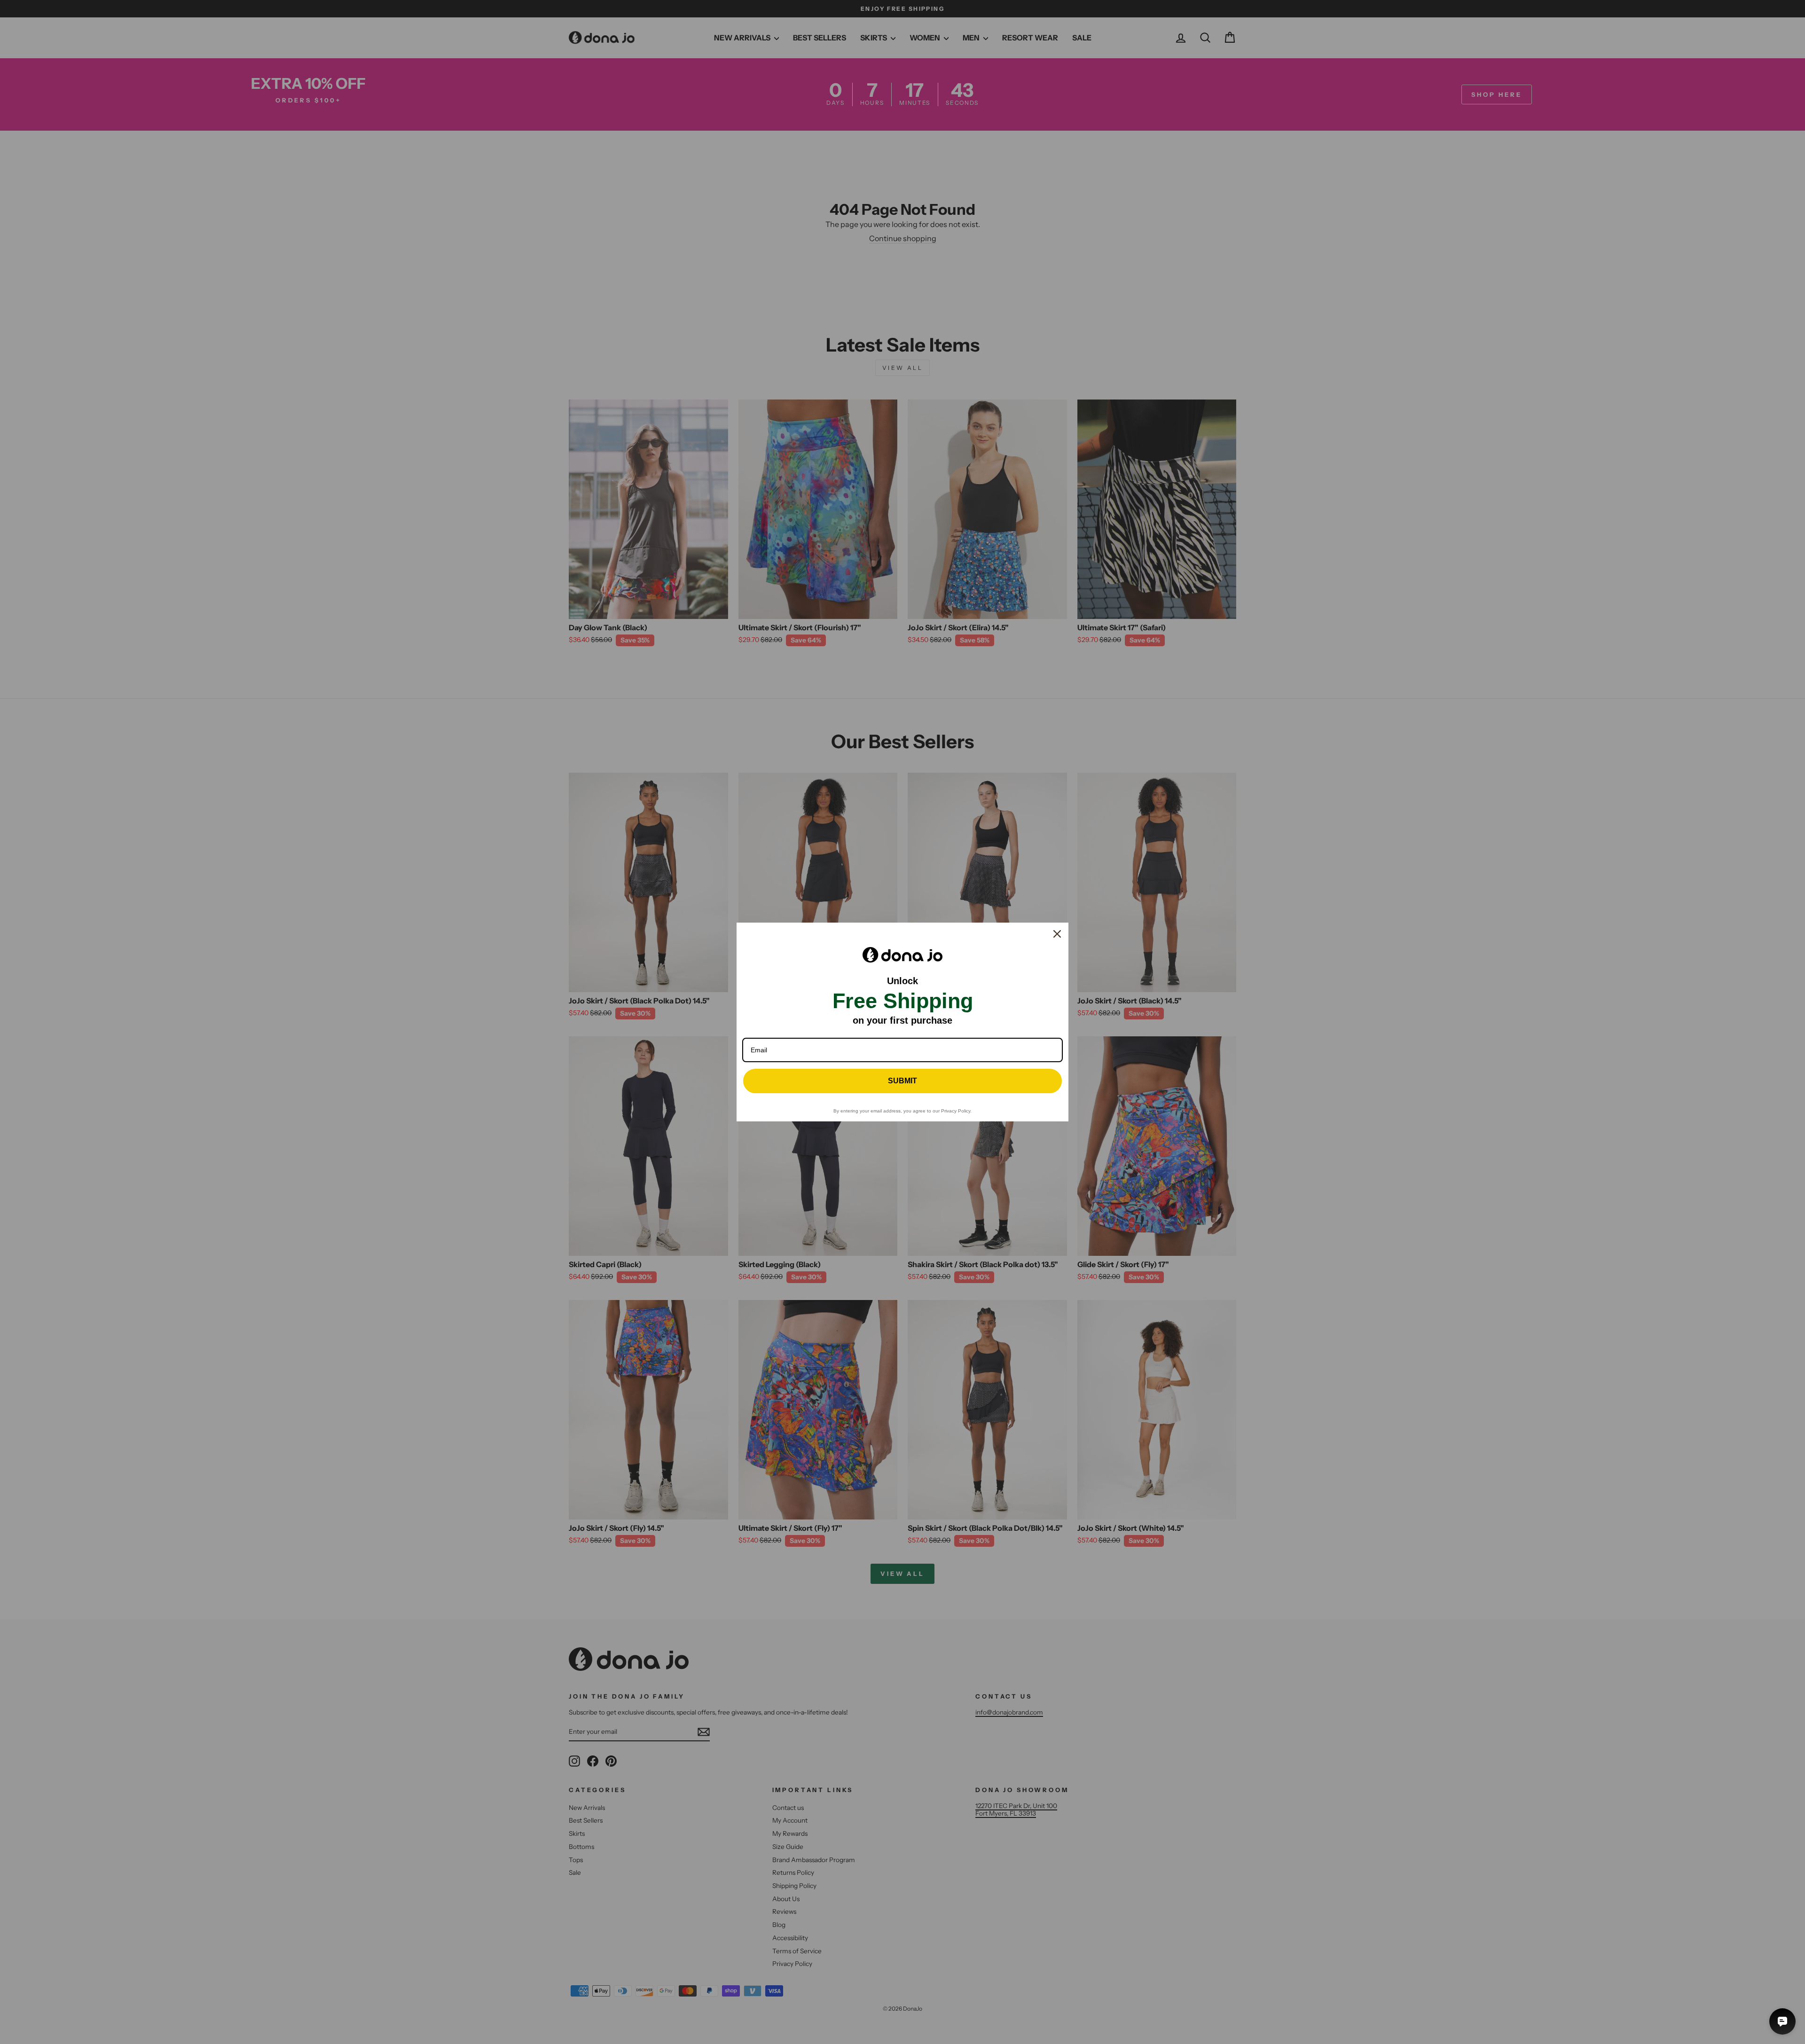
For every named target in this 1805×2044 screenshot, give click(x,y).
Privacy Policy (956, 1111)
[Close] (1057, 934)
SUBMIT (902, 1081)
